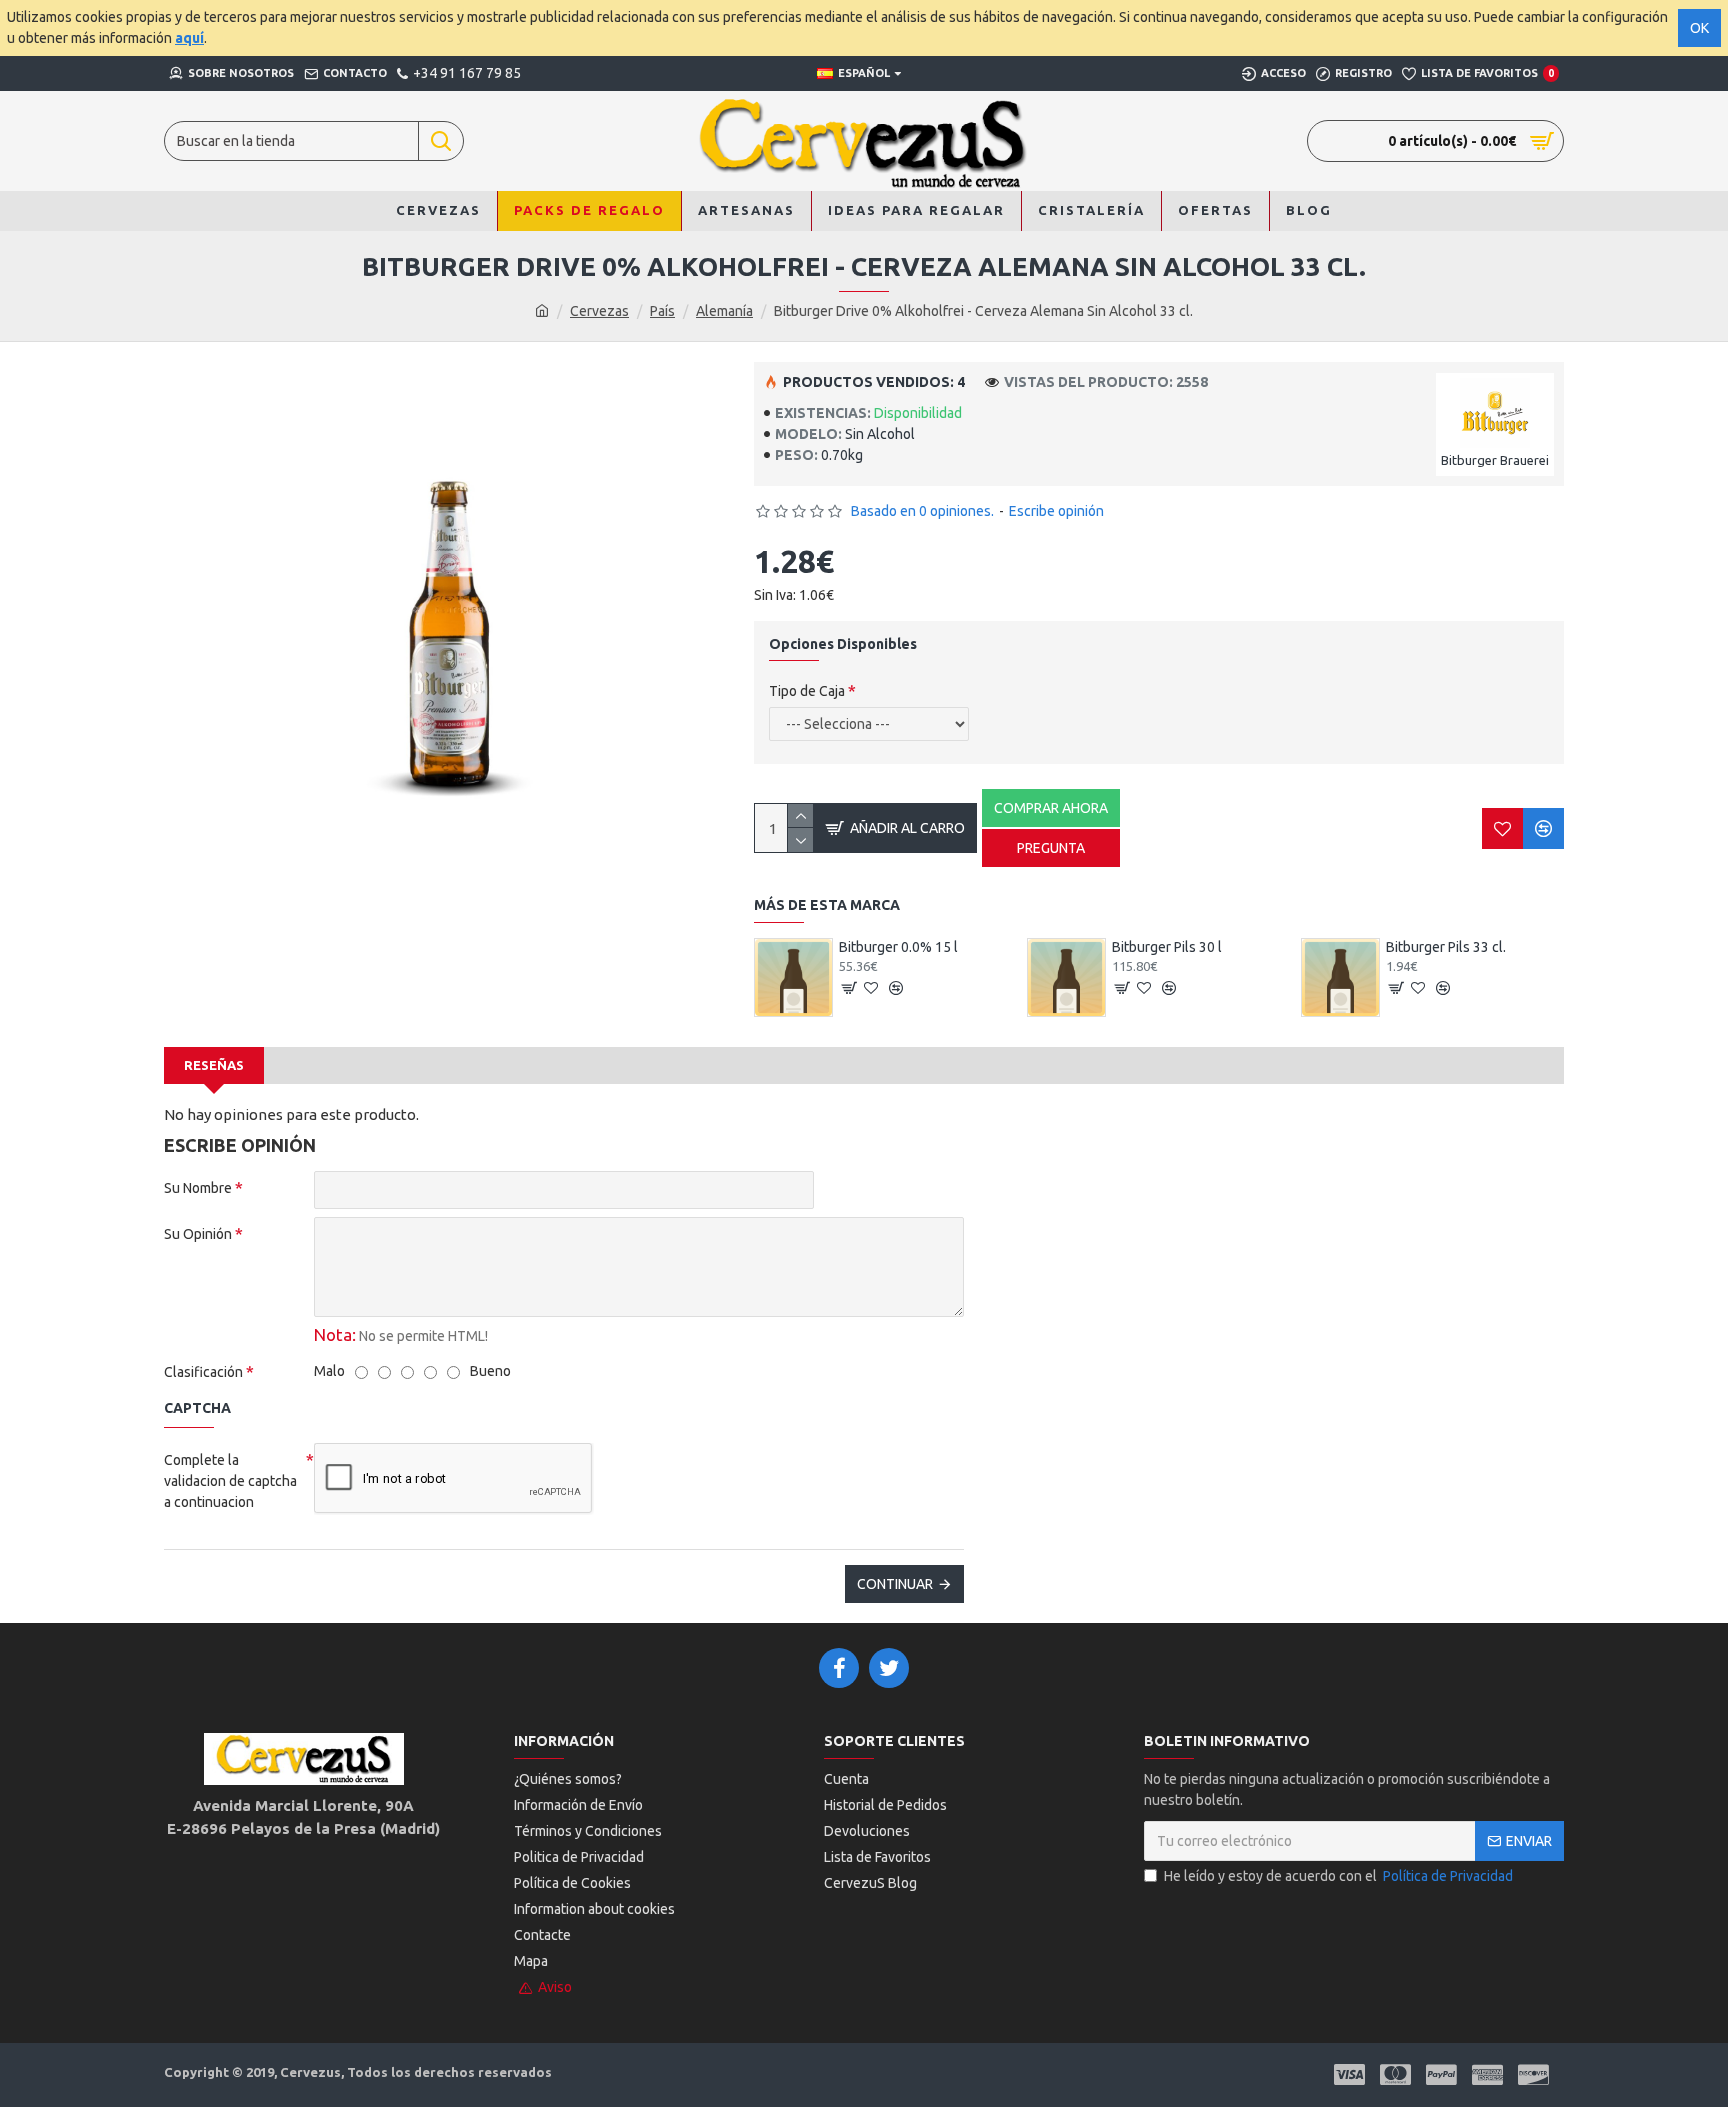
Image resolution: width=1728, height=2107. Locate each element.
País (662, 311)
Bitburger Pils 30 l (1167, 947)
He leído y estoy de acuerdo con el (1338, 1876)
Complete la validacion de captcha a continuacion (230, 1481)
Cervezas (599, 311)
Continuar (895, 1584)
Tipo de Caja (807, 691)
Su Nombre (198, 1188)
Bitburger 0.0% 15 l (898, 947)
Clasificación (203, 1372)
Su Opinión (198, 1234)
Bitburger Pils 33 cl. (1446, 947)
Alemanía (724, 311)
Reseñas (214, 1065)
